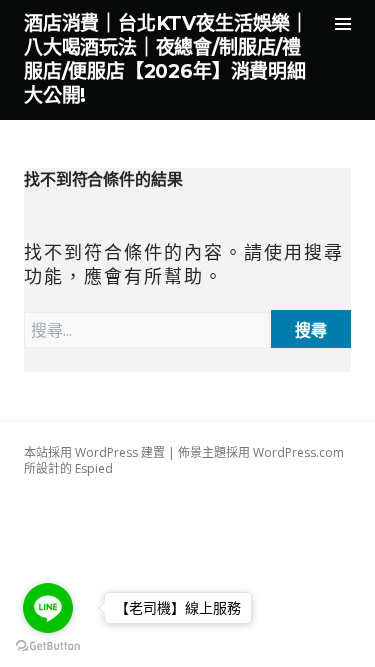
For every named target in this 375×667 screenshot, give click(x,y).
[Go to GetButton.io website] (48, 646)
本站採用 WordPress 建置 (94, 452)
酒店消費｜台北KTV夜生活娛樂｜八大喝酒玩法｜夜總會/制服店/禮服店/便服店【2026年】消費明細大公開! (166, 59)
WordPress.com (298, 452)
